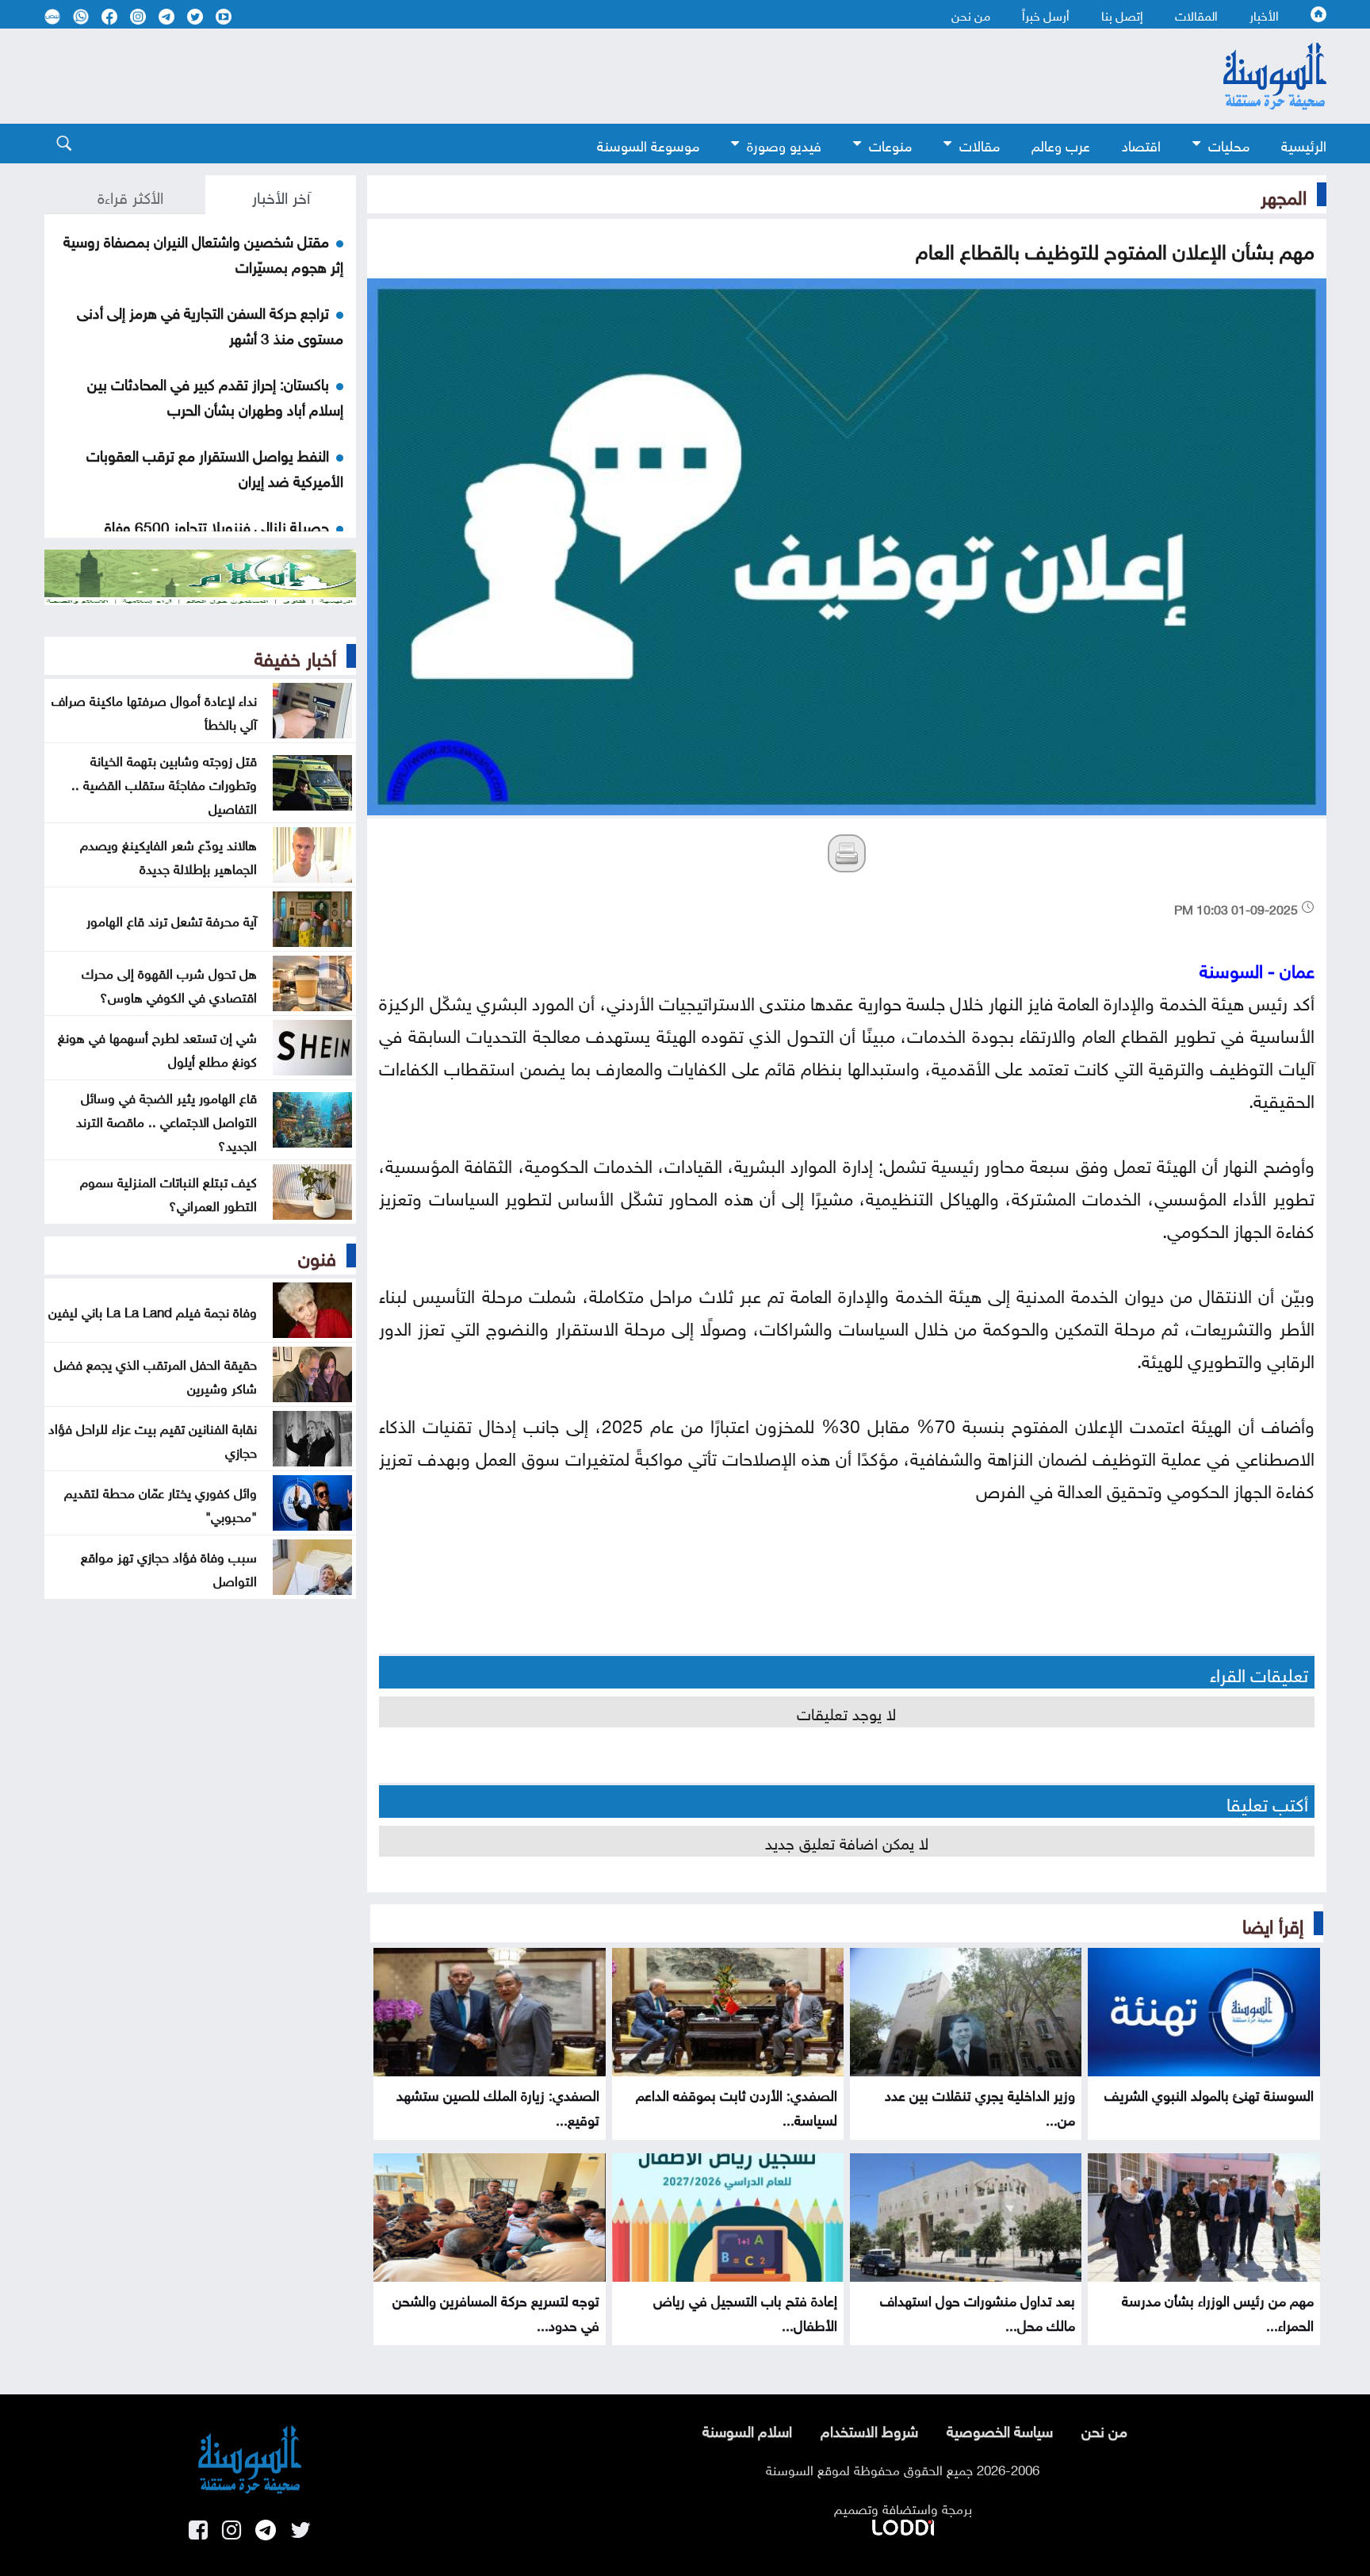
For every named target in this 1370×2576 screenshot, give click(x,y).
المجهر (1284, 194)
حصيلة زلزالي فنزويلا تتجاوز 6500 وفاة (217, 525)
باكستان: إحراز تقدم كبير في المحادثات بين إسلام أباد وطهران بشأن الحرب (215, 395)
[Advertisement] (556, 76)
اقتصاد (1141, 144)
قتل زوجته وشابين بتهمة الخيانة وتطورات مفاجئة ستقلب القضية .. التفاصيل (164, 783)
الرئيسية (1304, 144)
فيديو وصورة (784, 144)
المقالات (1196, 14)
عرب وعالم (1061, 144)
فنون (317, 1255)
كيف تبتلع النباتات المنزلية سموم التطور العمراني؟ (168, 1192)
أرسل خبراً (1046, 14)
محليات (1229, 144)
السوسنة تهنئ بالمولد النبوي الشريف (1209, 2093)
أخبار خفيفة (295, 656)
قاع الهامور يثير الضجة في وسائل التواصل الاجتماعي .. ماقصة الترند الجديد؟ (166, 1120)
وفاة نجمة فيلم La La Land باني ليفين (153, 1310)
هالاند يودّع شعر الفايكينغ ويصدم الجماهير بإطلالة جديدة (168, 855)
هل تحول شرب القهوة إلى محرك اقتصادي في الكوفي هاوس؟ (169, 983)
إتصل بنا (1122, 14)
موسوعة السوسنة (648, 144)
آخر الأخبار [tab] (281, 195)
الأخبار (1264, 14)
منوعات (890, 144)
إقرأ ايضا (1273, 1923)
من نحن (971, 14)
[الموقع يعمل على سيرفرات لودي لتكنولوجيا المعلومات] (903, 2524)
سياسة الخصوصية (1000, 2429)
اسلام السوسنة (747, 2429)
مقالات (980, 144)
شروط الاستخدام (869, 2429)
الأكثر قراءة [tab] (130, 195)
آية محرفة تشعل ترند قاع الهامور (172, 919)
